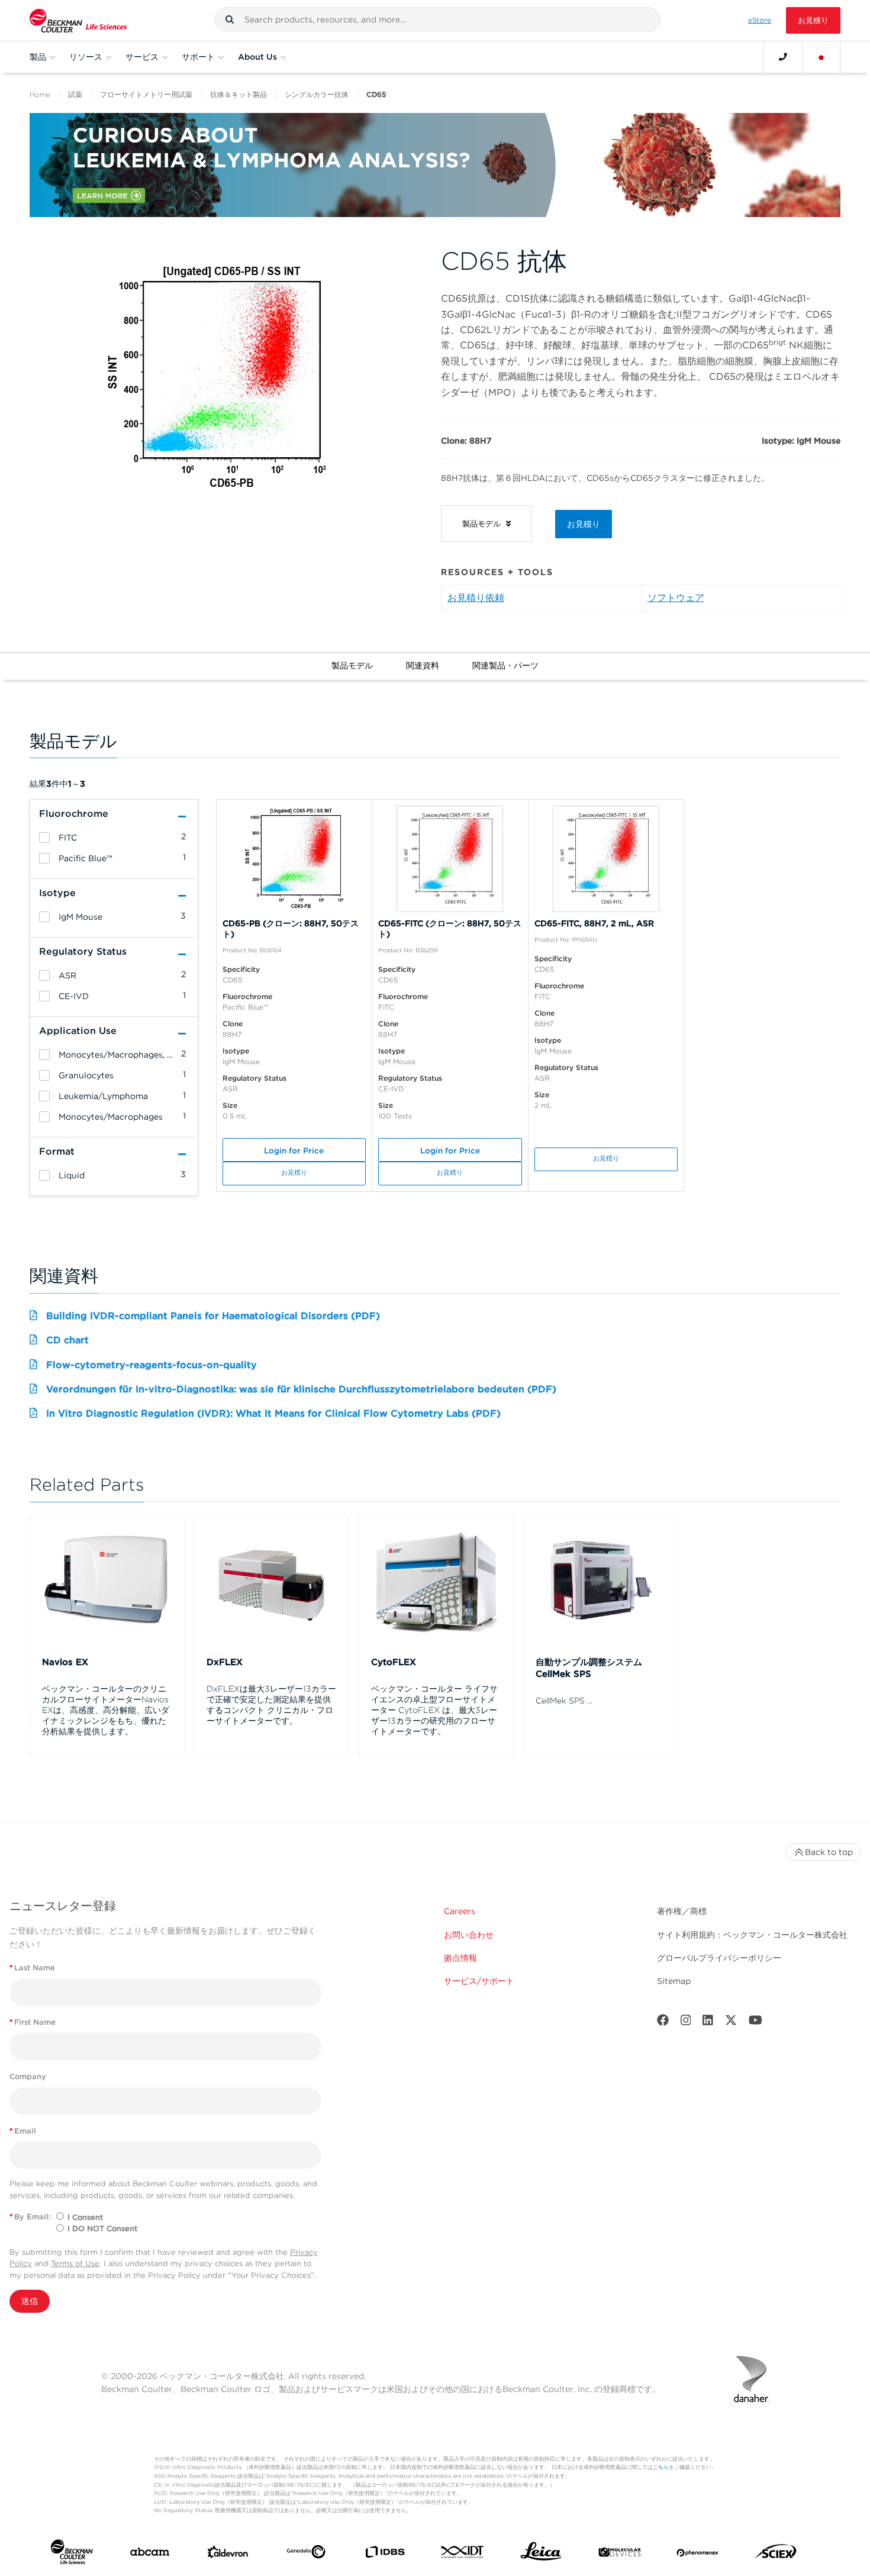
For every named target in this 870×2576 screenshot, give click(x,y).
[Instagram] (686, 2023)
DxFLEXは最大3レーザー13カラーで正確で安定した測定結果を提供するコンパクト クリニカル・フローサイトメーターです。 (271, 1705)
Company (28, 2076)
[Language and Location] (821, 57)
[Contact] (783, 57)
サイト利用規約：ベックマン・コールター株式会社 (752, 1935)
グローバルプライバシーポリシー (719, 1958)
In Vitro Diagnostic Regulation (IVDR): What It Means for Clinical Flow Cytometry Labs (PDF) (273, 1413)
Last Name (32, 1968)
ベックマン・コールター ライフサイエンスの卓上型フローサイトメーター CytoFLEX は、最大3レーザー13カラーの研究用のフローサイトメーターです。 (434, 1710)
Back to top (829, 1852)
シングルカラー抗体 (317, 94)
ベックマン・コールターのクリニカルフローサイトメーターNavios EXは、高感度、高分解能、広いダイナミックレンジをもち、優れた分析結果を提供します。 (106, 1710)
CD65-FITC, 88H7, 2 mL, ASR (594, 923)
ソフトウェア (676, 598)
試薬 (75, 94)
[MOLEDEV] (620, 2555)
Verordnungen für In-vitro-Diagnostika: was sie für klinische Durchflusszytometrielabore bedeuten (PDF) (301, 1389)
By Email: (30, 2217)
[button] (230, 20)
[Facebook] (663, 2023)
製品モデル (352, 665)
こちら (661, 2467)
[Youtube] (755, 2023)
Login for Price (294, 1150)
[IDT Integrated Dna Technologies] (463, 2554)
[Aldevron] (228, 2555)
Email (23, 2131)
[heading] (44, 838)
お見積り (813, 20)
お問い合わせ (469, 1935)
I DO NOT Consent (102, 2228)
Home (40, 94)
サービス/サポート (479, 1981)
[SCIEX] (776, 2554)
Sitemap (674, 1981)
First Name (33, 2022)
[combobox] (437, 20)
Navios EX (65, 1662)
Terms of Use (75, 2263)
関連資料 (423, 665)
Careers (460, 1911)
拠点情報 (460, 1958)
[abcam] (150, 2554)
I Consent (85, 2217)
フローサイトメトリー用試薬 (146, 94)
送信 (30, 2301)
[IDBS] (385, 2555)
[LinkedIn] (708, 2023)
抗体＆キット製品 (239, 94)
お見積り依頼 (476, 598)
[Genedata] (306, 2554)
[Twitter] (731, 2023)
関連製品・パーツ (505, 665)
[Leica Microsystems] (541, 2554)
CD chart (67, 1340)
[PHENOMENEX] (698, 2554)
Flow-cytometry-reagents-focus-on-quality (152, 1365)
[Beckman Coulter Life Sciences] (78, 20)
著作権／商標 (682, 1911)
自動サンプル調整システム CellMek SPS (589, 1668)
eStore (760, 20)
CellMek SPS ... (564, 1701)
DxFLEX (225, 1662)
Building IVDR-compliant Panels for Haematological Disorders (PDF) (213, 1316)
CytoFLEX (394, 1662)
